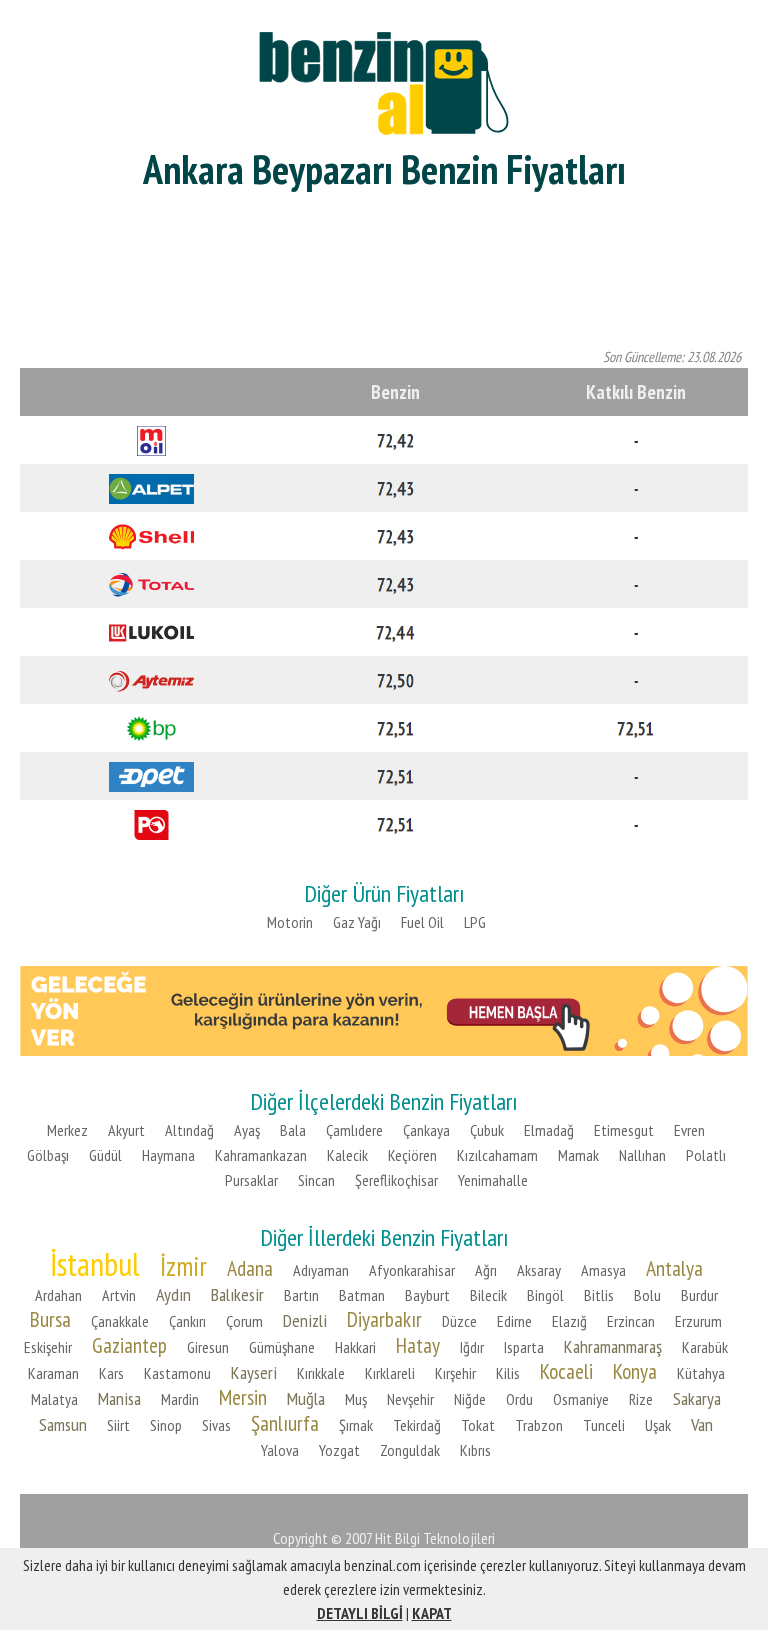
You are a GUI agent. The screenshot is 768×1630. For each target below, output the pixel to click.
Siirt (118, 1425)
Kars (111, 1373)
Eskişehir (48, 1347)
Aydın (173, 1294)
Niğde (470, 1399)
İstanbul (95, 1264)
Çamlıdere (354, 1130)
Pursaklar (251, 1180)
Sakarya (697, 1398)
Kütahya (701, 1373)
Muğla (306, 1398)
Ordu (519, 1399)
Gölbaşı (48, 1155)
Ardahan (58, 1295)
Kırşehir (455, 1373)
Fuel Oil (422, 922)
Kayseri (254, 1372)
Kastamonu (177, 1373)
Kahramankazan (261, 1155)
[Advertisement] (384, 270)
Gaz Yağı (357, 922)
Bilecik (488, 1295)
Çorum (244, 1321)
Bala (293, 1130)
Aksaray (539, 1270)
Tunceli (604, 1425)
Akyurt (126, 1130)
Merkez (67, 1130)
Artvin (119, 1295)
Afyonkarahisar (412, 1270)
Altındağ (189, 1130)
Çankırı (187, 1321)
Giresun (208, 1347)
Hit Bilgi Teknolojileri (435, 1538)
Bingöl (545, 1295)
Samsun (63, 1424)
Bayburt (427, 1295)
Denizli (305, 1320)
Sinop (166, 1425)
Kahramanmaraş (613, 1346)
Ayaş (247, 1130)
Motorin (290, 922)
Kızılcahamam (497, 1155)
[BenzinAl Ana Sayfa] (384, 80)
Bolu (647, 1295)
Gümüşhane (282, 1347)
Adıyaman (321, 1270)
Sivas (216, 1425)
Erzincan (631, 1321)
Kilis (508, 1373)
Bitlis (599, 1295)
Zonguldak (410, 1450)
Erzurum (698, 1321)
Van (702, 1424)
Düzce (459, 1321)
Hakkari (355, 1347)
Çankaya (426, 1130)
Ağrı (486, 1270)
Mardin (180, 1399)
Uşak (658, 1425)
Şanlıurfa (285, 1423)
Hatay (418, 1345)
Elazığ (569, 1321)
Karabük (705, 1347)
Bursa (50, 1319)
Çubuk (487, 1130)
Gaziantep (129, 1345)
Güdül (105, 1155)
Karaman (53, 1373)
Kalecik (347, 1155)
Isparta (524, 1347)
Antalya (674, 1268)
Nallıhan (642, 1155)
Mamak (578, 1155)
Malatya (54, 1399)
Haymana (168, 1155)
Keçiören (412, 1155)
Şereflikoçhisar (396, 1180)
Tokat (478, 1425)
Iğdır (472, 1347)
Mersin (243, 1397)
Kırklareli (390, 1373)
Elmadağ (549, 1130)
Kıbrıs (475, 1450)
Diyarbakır (384, 1319)
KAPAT (432, 1613)
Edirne (514, 1321)
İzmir (183, 1266)
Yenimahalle (493, 1180)
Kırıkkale (321, 1373)
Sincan (316, 1180)
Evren (689, 1130)
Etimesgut (624, 1130)
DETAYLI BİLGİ (360, 1613)
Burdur (699, 1295)
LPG (475, 922)
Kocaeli (566, 1371)
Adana (250, 1268)
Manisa (119, 1398)
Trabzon (539, 1425)
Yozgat (339, 1450)
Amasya (603, 1270)
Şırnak (356, 1425)
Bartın (301, 1295)
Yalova (280, 1450)
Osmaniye (581, 1399)
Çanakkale (120, 1321)
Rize (641, 1399)
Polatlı (706, 1155)
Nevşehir (410, 1399)
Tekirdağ (417, 1425)
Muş (356, 1399)
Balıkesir (237, 1294)
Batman (362, 1295)
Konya (635, 1371)
